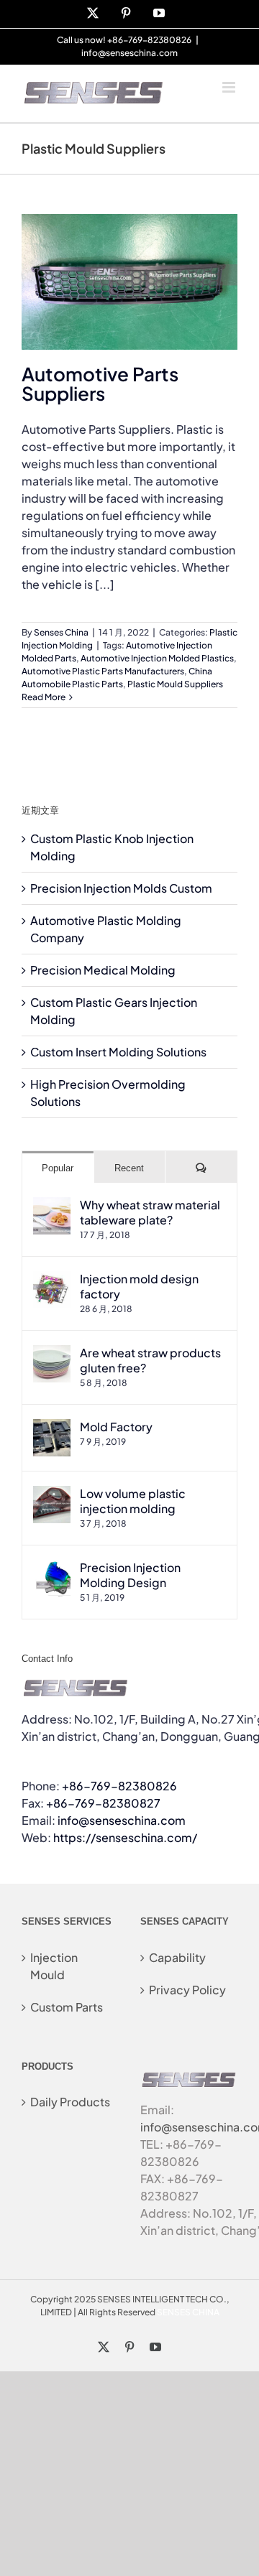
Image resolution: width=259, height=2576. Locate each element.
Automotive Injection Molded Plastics (157, 658)
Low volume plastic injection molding (133, 1501)
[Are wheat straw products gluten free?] (52, 1353)
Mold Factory (116, 1427)
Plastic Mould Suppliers (175, 684)
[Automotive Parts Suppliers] (129, 282)
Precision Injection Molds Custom (121, 888)
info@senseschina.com (129, 53)
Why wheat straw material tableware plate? (150, 1212)
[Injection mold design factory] (52, 1279)
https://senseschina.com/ (125, 1837)
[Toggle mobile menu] (230, 87)
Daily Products (70, 2102)
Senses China (61, 632)
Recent (129, 1168)
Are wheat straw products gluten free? (150, 1360)
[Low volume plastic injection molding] (52, 1494)
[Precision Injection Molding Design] (52, 1568)
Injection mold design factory (139, 1286)
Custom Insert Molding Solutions (118, 1052)
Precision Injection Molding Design (130, 1575)
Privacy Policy (187, 1990)
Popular (58, 1168)
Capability (177, 1957)
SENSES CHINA (188, 2312)
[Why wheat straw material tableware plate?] (52, 1205)
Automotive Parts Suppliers (100, 383)
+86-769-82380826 (119, 1786)
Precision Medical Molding (103, 970)
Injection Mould (54, 1966)
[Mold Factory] (52, 1427)
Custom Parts (67, 2007)
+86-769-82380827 (103, 1803)
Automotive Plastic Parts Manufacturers (103, 671)
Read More (44, 697)
